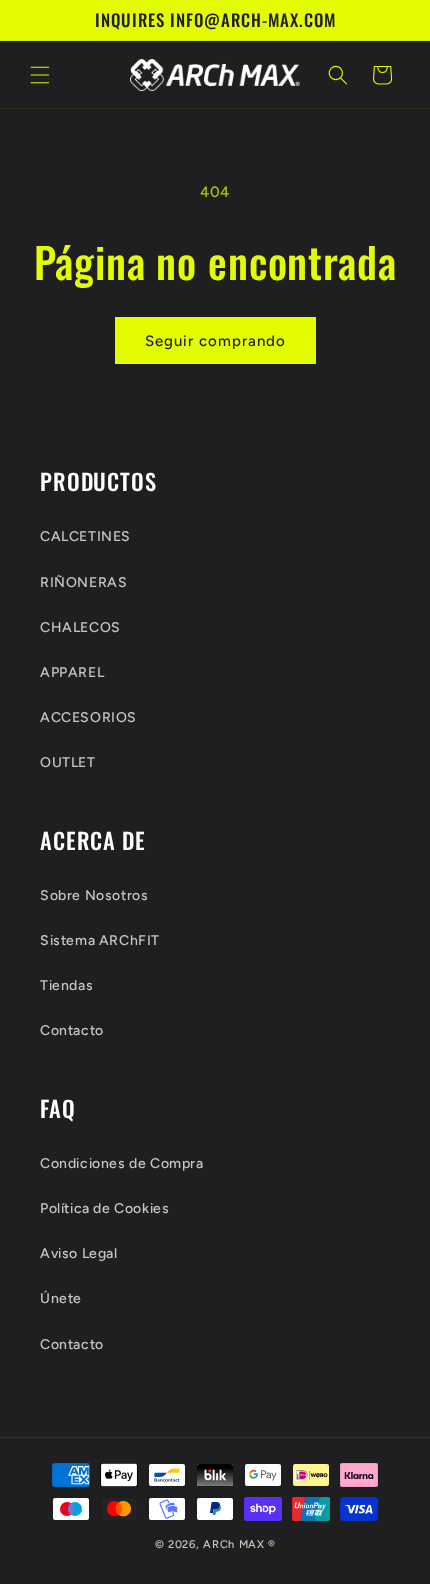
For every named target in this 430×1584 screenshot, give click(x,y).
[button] (40, 75)
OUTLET (68, 762)
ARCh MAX (234, 1544)
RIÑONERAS (83, 582)
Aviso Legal (79, 1253)
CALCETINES (85, 536)
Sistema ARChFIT (100, 940)
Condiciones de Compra (122, 1163)
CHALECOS (80, 627)
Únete (61, 1298)
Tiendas (66, 985)
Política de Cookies (104, 1208)
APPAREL (72, 672)
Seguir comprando (215, 341)
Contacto (72, 1030)
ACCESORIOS (88, 717)
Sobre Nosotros (94, 895)
